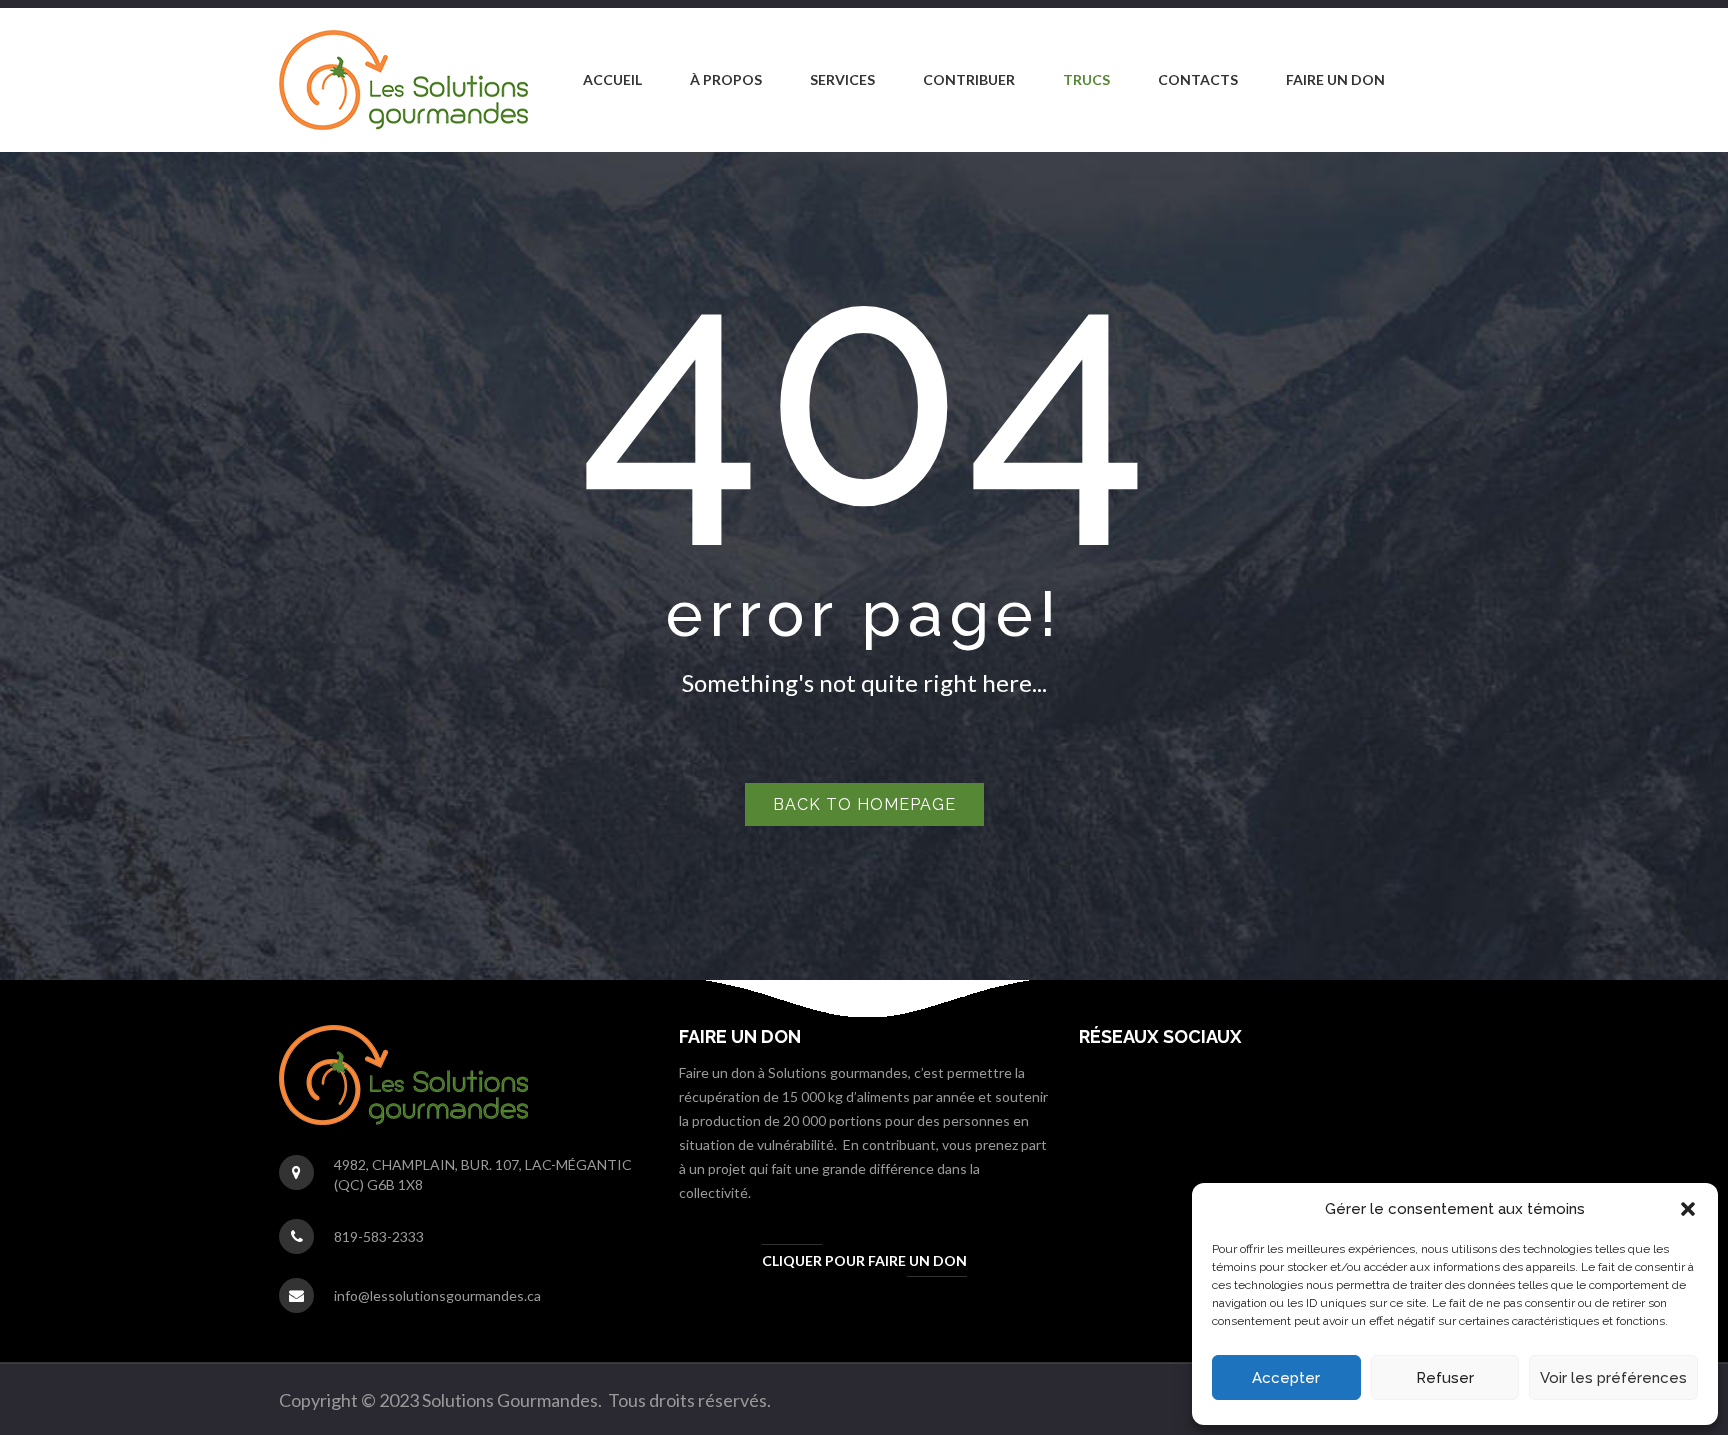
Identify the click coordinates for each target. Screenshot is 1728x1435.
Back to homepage (864, 804)
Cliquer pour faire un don (864, 1260)
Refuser (1445, 1378)
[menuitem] (612, 80)
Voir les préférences (1613, 1378)
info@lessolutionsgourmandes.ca (437, 1295)
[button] (1688, 1209)
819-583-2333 (379, 1236)
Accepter (1286, 1378)
